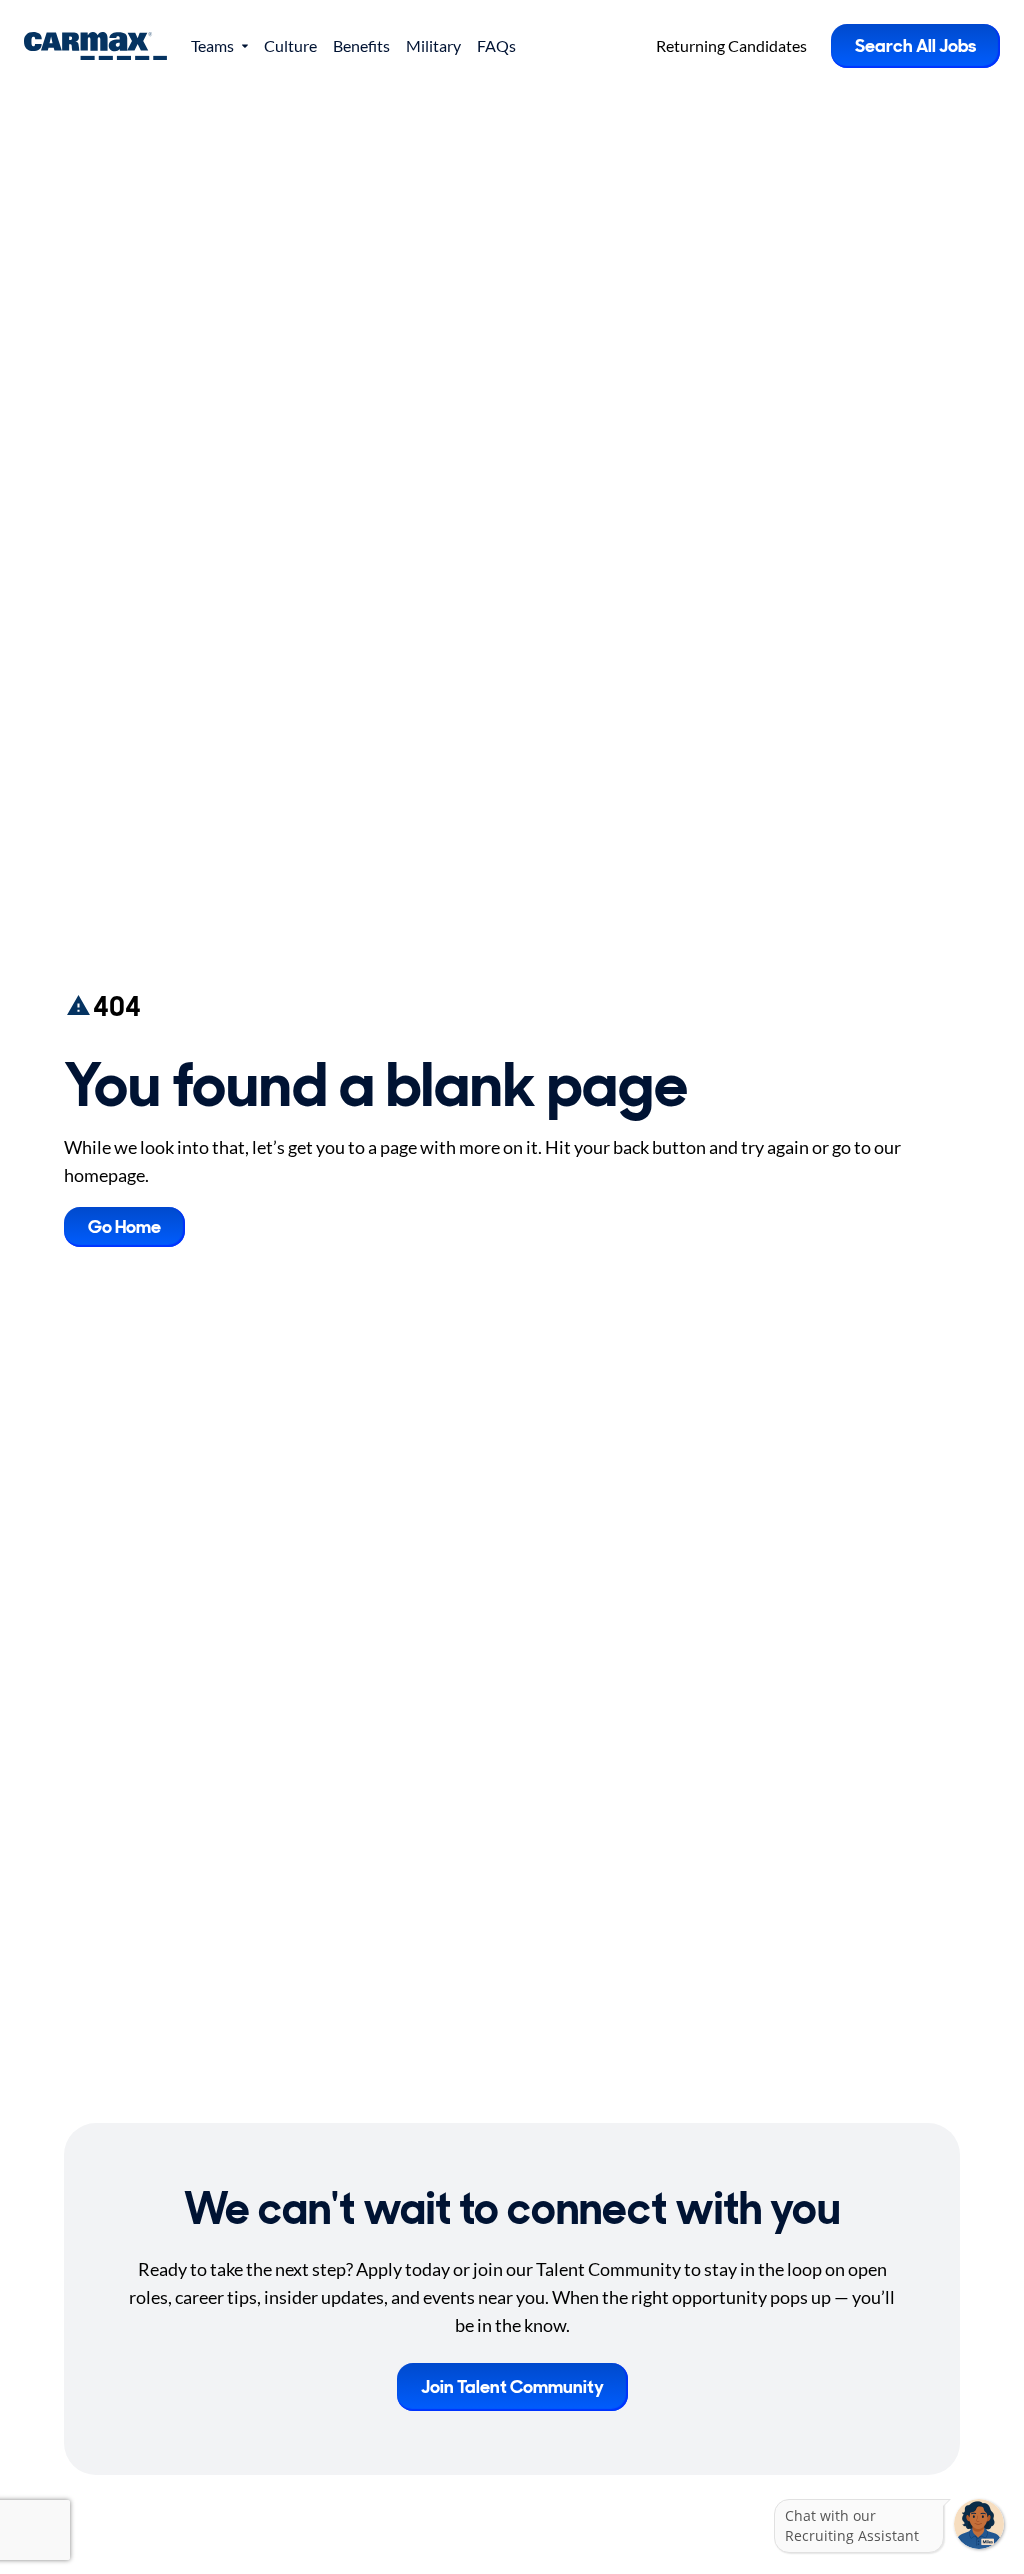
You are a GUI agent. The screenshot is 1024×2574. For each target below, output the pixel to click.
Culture (290, 45)
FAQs (496, 45)
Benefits (361, 45)
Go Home (124, 1227)
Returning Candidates (731, 45)
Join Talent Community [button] (512, 2387)
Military (433, 45)
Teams (212, 45)
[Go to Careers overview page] (95, 46)
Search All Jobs (915, 46)
